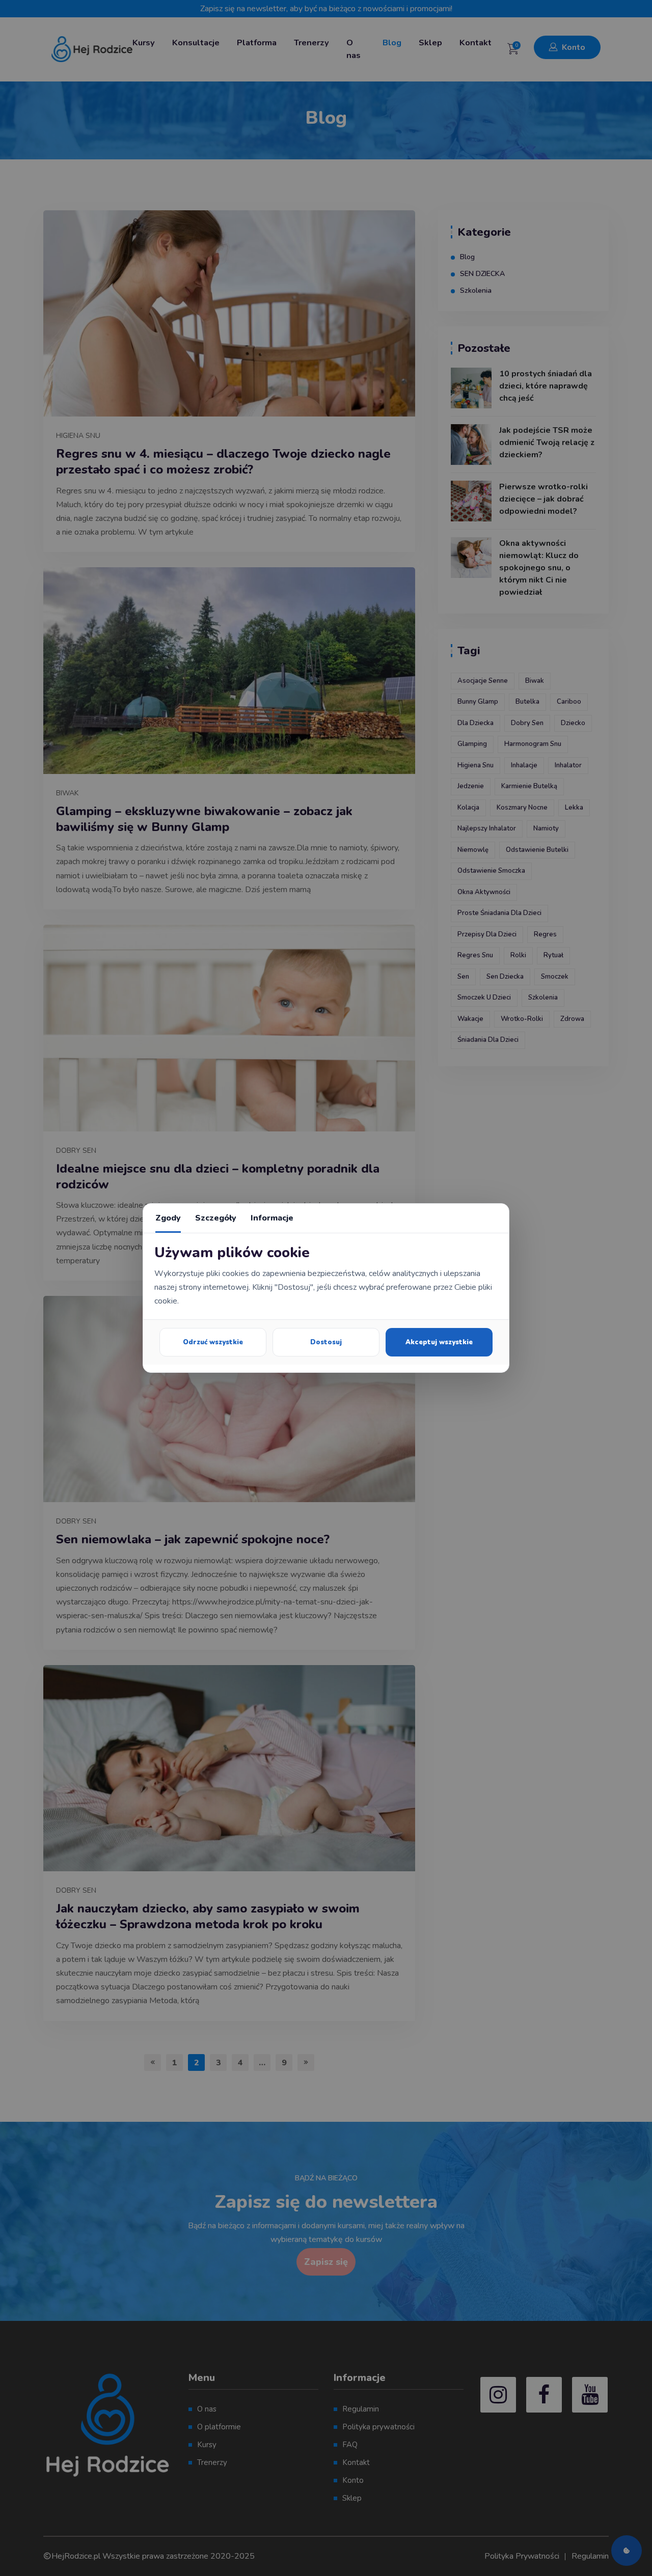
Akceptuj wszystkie (439, 1342)
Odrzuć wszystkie (213, 1342)
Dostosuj (326, 1342)
